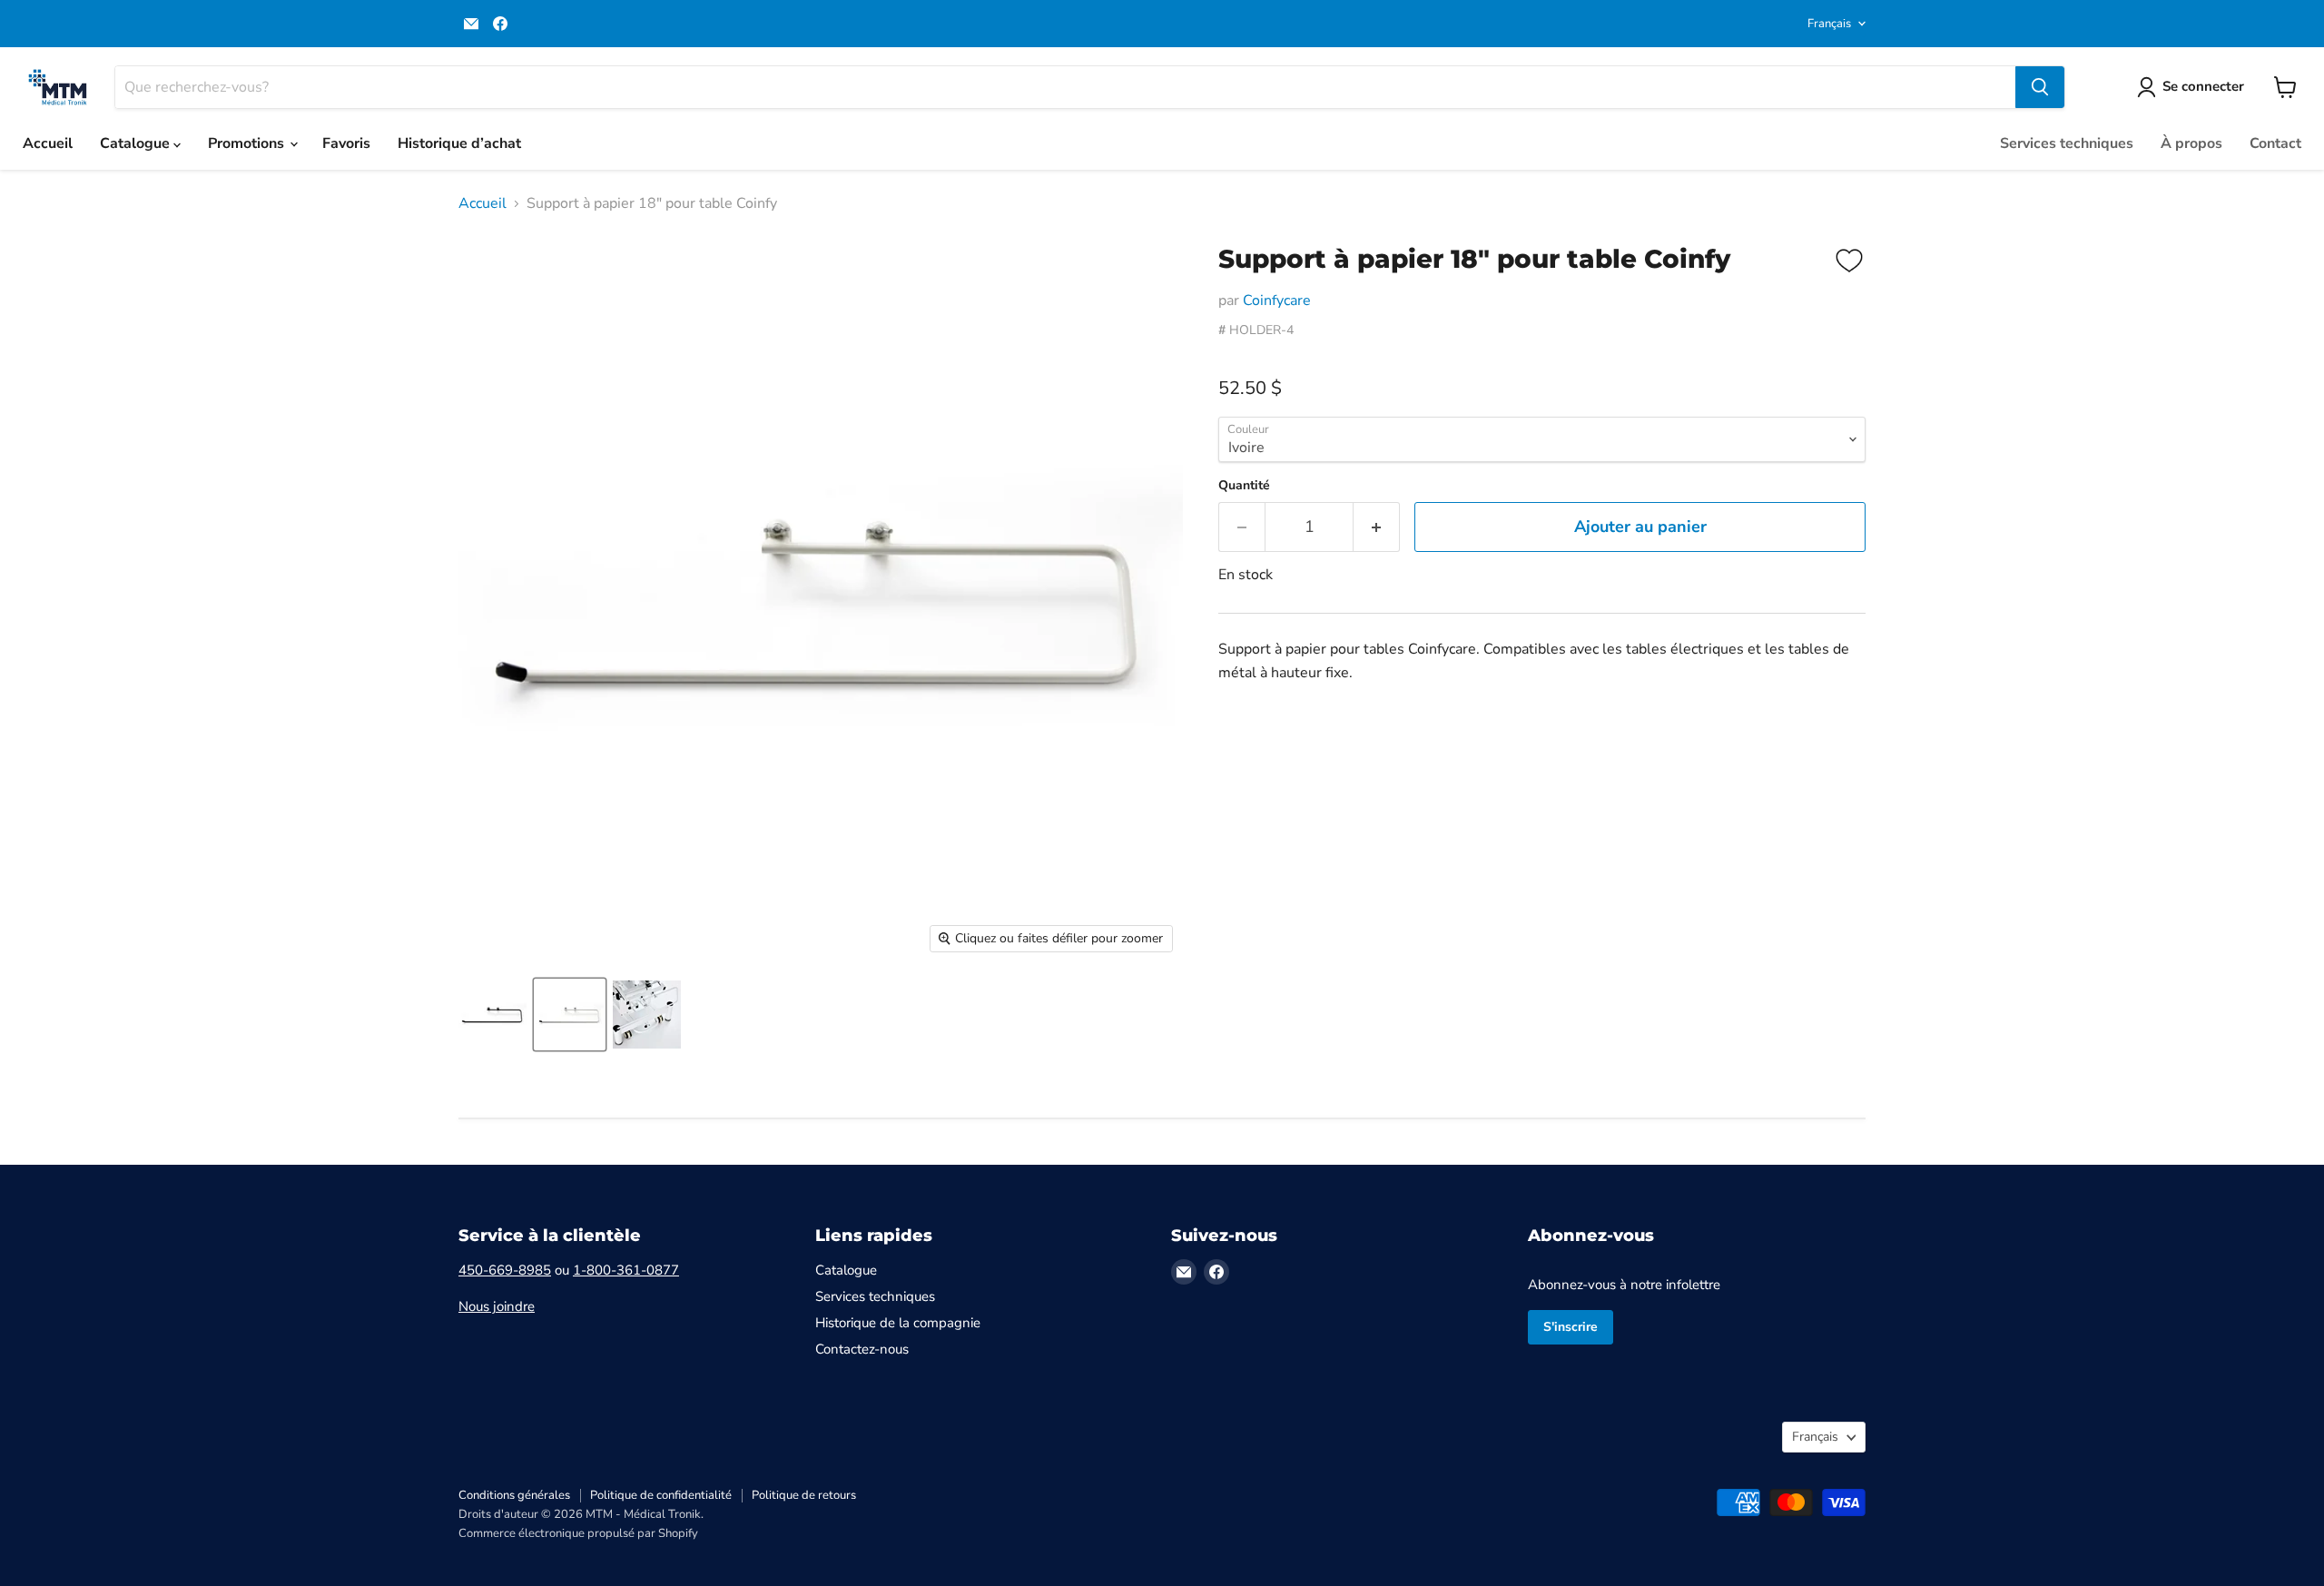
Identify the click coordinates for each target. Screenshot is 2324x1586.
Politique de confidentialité (661, 1495)
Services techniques (2067, 143)
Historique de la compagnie (898, 1323)
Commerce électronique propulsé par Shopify (578, 1533)
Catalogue (137, 143)
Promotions (248, 143)
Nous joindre (497, 1306)
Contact (2275, 143)
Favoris (346, 143)
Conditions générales (514, 1495)
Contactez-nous (862, 1349)
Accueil (48, 143)
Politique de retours (804, 1495)
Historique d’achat (459, 143)
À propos (2191, 143)
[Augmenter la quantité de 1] (1377, 527)
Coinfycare (1277, 300)
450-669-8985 (505, 1270)
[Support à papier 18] (492, 1015)
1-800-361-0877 (626, 1270)
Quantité (1244, 486)
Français (1829, 24)
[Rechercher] (2040, 87)
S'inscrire (1571, 1327)
